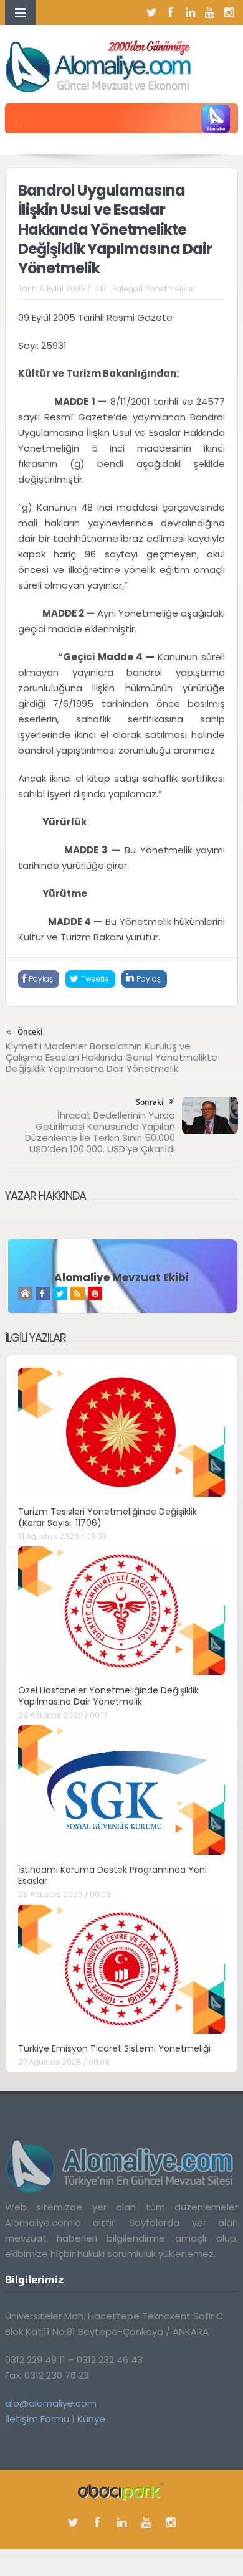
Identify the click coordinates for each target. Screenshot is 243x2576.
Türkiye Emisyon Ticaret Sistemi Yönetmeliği (114, 2048)
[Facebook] (171, 12)
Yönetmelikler (171, 289)
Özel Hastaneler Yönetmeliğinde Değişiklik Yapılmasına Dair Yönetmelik (108, 1696)
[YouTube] (209, 12)
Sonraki (150, 1102)
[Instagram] (229, 12)
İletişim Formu (37, 2419)
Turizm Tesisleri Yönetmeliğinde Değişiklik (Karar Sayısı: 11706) (107, 1517)
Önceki (30, 1032)
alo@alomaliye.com (51, 2403)
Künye (91, 2419)
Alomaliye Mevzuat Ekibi (121, 1277)
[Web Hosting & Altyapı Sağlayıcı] (121, 2490)
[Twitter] (151, 12)
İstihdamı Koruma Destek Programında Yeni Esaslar (112, 1875)
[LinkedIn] (190, 12)
